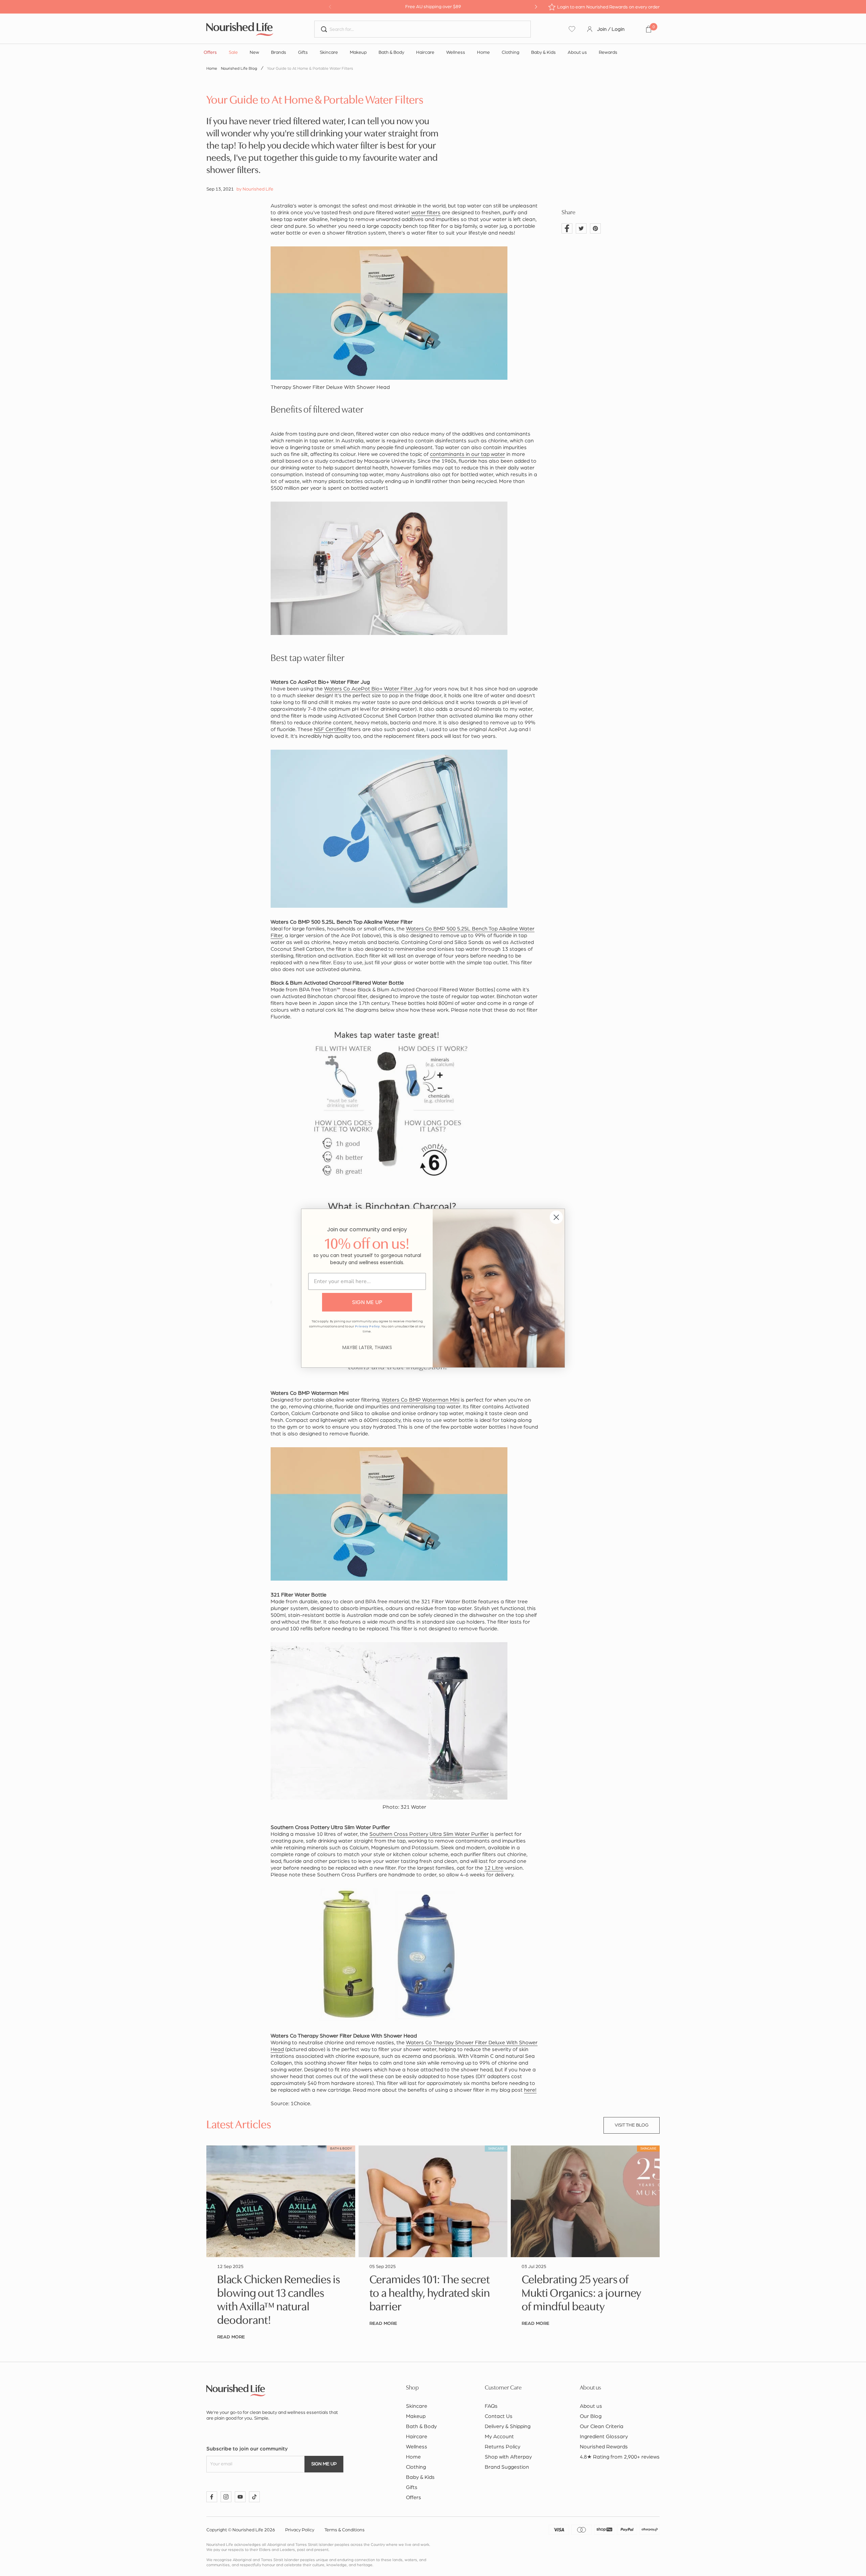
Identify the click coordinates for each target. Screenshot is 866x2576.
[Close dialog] (556, 1217)
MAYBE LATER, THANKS (367, 1347)
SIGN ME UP (367, 1302)
